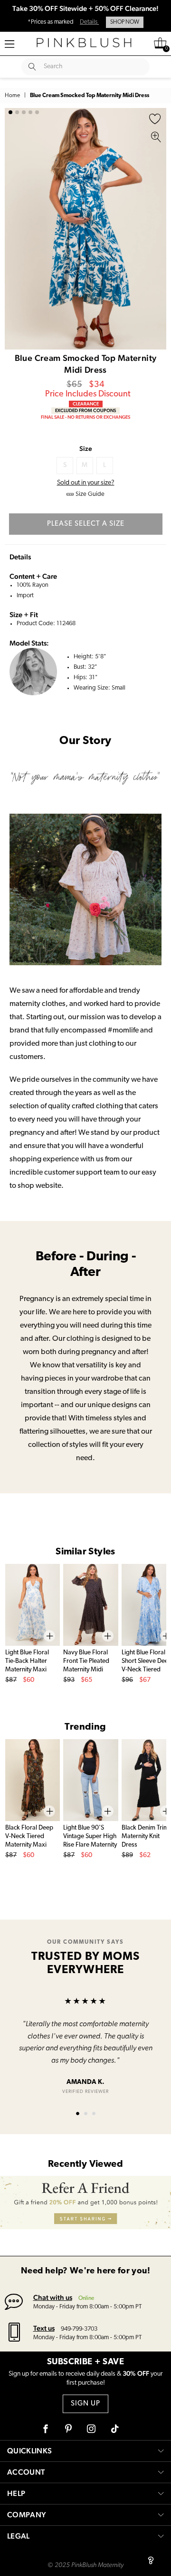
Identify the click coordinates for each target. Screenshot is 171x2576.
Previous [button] (14, 229)
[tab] (78, 2114)
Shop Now (125, 22)
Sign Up (85, 2404)
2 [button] (17, 112)
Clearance (86, 404)
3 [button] (24, 112)
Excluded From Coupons (85, 410)
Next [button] (157, 229)
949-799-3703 (79, 2329)
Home (12, 96)
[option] (85, 229)
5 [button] (37, 112)
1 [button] (10, 112)
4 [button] (30, 112)
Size (86, 449)
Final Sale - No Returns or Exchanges (85, 417)
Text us (44, 2328)
